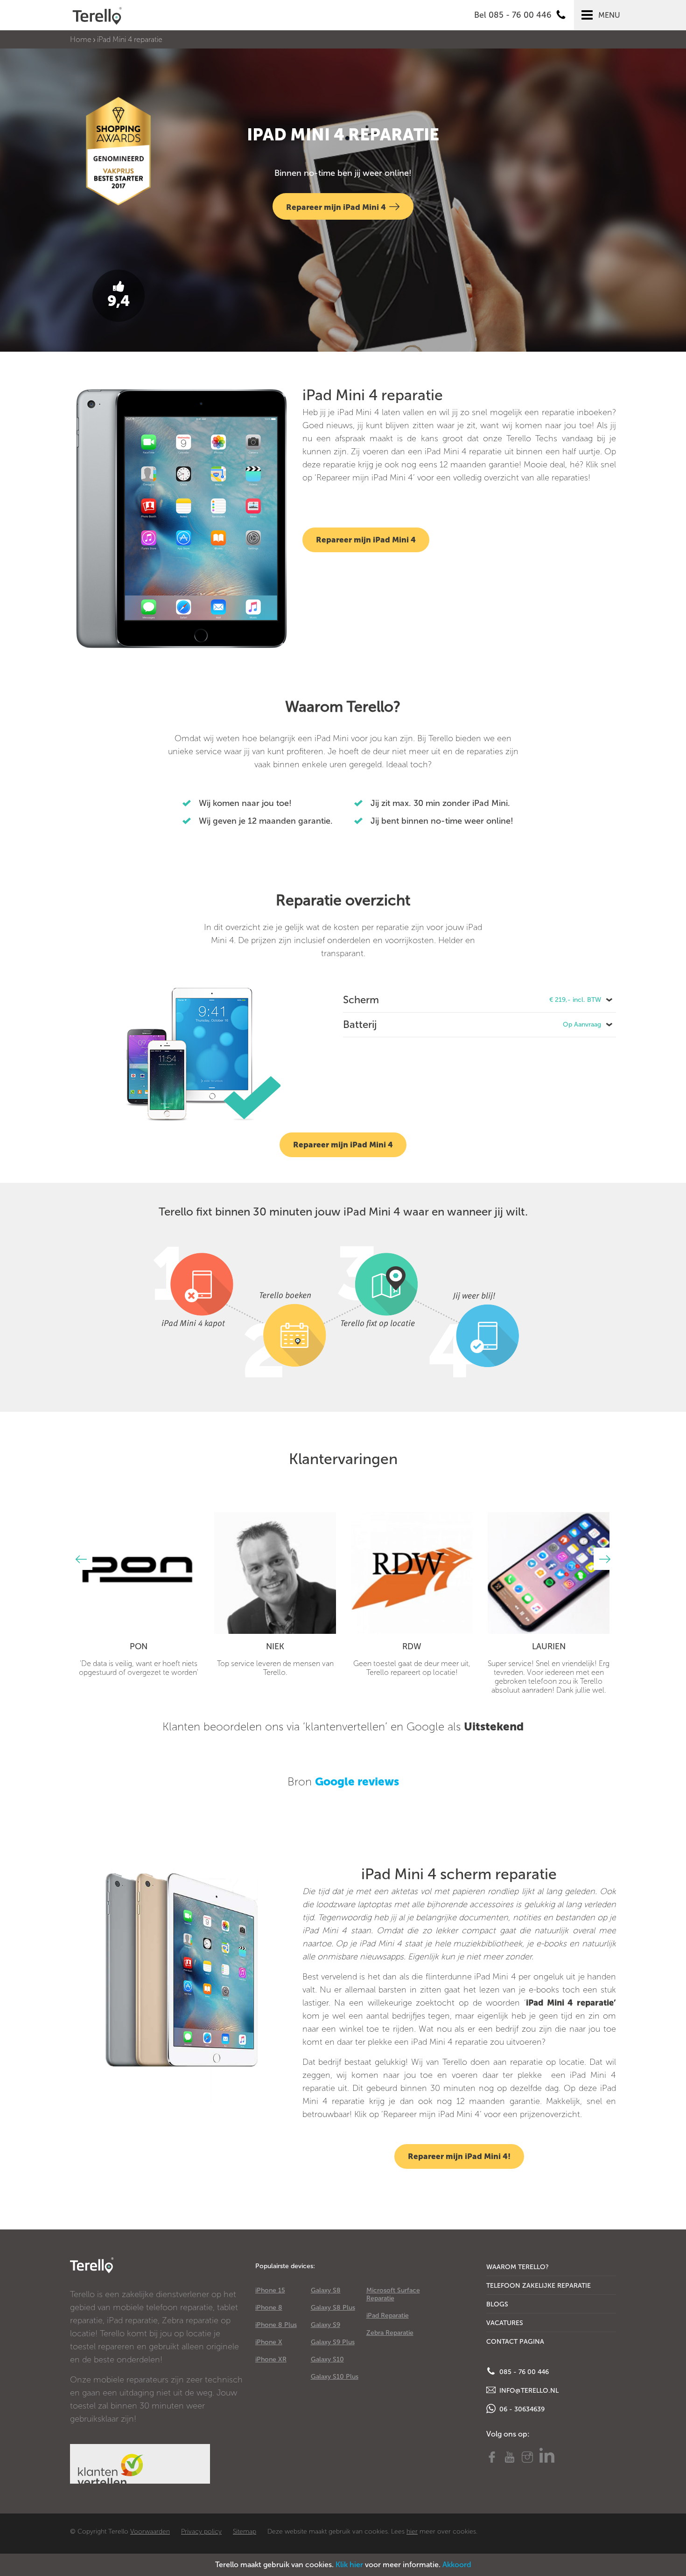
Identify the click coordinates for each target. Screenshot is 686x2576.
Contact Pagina (515, 2342)
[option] (138, 1594)
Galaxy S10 (327, 2359)
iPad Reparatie (388, 2316)
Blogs (497, 2304)
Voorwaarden (150, 2531)
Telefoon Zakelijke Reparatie (539, 2286)
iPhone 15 (270, 2290)
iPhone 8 (269, 2308)
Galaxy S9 (325, 2325)
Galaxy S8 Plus (333, 2308)
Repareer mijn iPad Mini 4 (336, 207)
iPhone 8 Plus (276, 2325)
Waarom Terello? (518, 2267)
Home (81, 39)
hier (412, 2531)
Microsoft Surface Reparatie (393, 2294)
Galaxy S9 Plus (333, 2342)
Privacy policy (201, 2531)
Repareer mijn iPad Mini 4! (459, 2156)
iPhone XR (271, 2359)
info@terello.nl (528, 2391)
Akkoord (457, 2565)
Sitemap (245, 2531)
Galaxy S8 (326, 2290)
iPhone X (269, 2342)
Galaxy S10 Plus (335, 2377)
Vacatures (505, 2323)
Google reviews (357, 1781)
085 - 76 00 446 (523, 2372)
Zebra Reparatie (390, 2333)
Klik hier (349, 2565)
